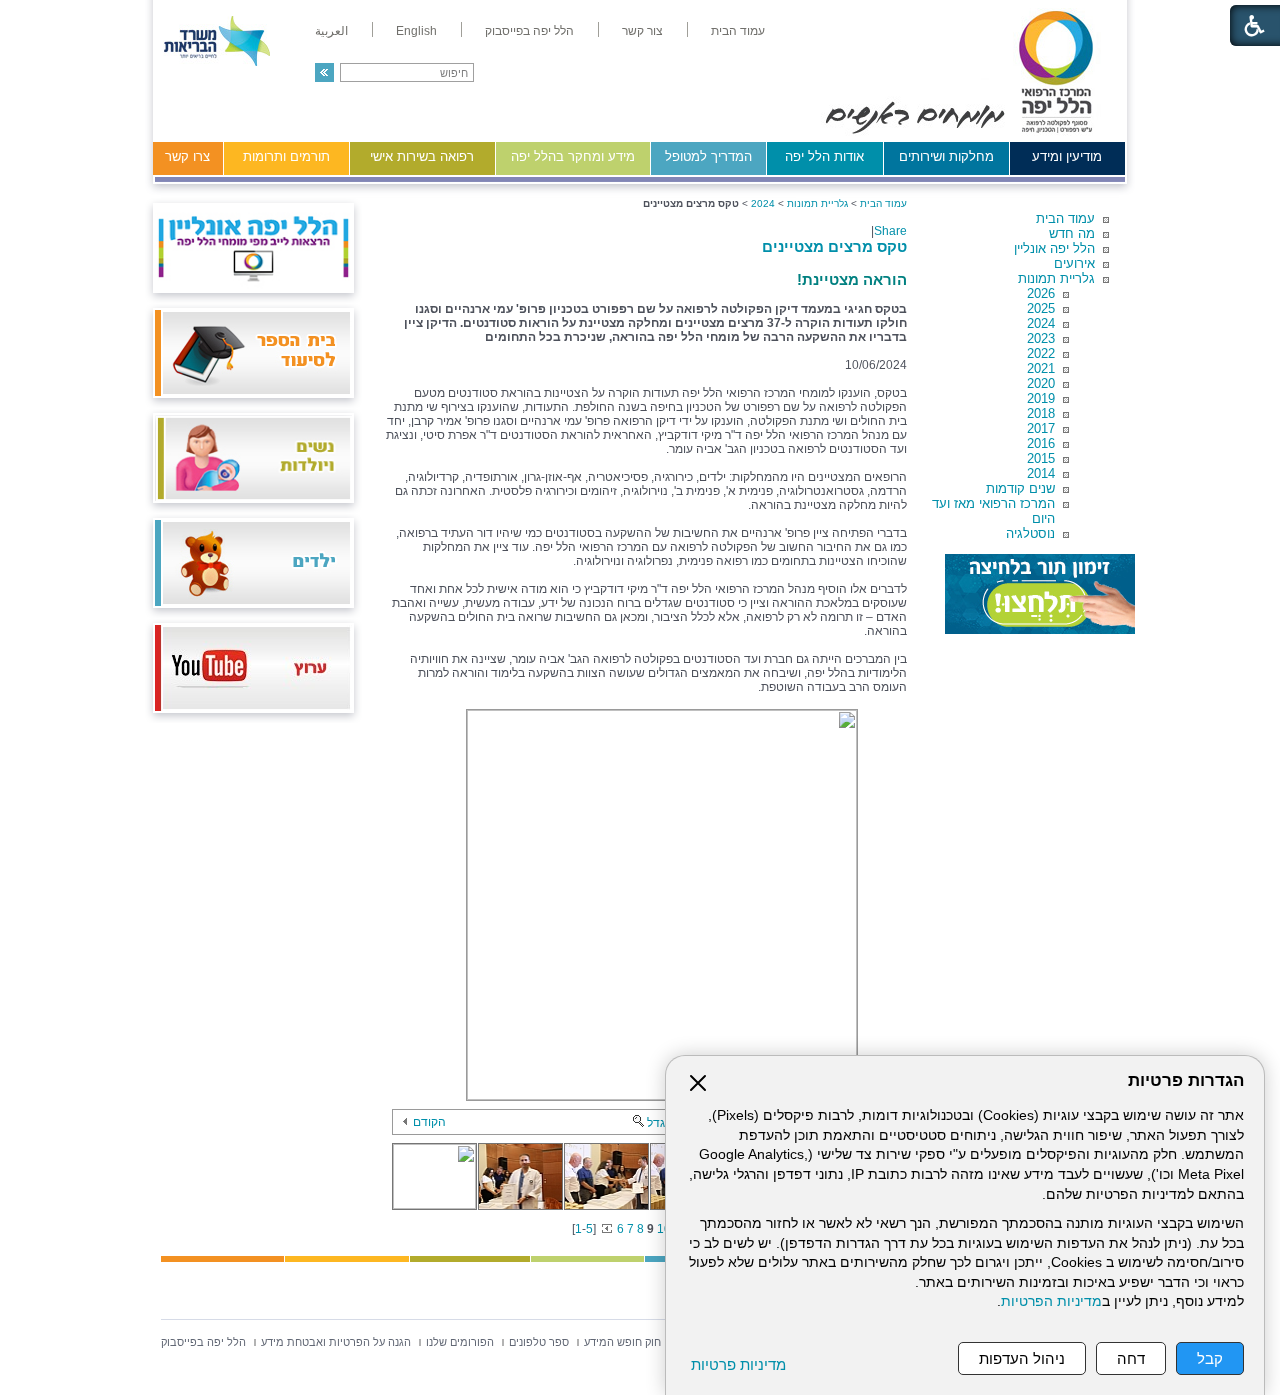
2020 (1041, 383)
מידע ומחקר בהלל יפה (573, 156)
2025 (1041, 308)
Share (890, 231)
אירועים (1074, 263)
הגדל (660, 1123)
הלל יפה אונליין (1054, 248)
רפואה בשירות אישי (422, 156)
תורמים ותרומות (286, 156)
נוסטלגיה (1030, 533)
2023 (1041, 338)
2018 (1041, 413)
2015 (1041, 458)
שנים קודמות (1020, 488)
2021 (1041, 368)
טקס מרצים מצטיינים (834, 246)
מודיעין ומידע (1067, 156)
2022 (1041, 353)
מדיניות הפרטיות (1051, 1301)
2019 (1041, 398)
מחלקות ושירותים (946, 156)
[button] (324, 72)
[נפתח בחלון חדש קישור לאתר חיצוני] (1040, 594)
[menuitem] (738, 31)
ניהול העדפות (1022, 1358)
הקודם (429, 1122)
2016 (1041, 443)
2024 (1041, 323)
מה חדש (1072, 233)
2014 (1041, 473)
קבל (1210, 1358)
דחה (1131, 1358)
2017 (1041, 428)
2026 (1041, 293)
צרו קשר (187, 156)
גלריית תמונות (1056, 278)
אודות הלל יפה (824, 156)
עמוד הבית (1065, 218)
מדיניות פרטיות (738, 1364)
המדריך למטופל (708, 156)
